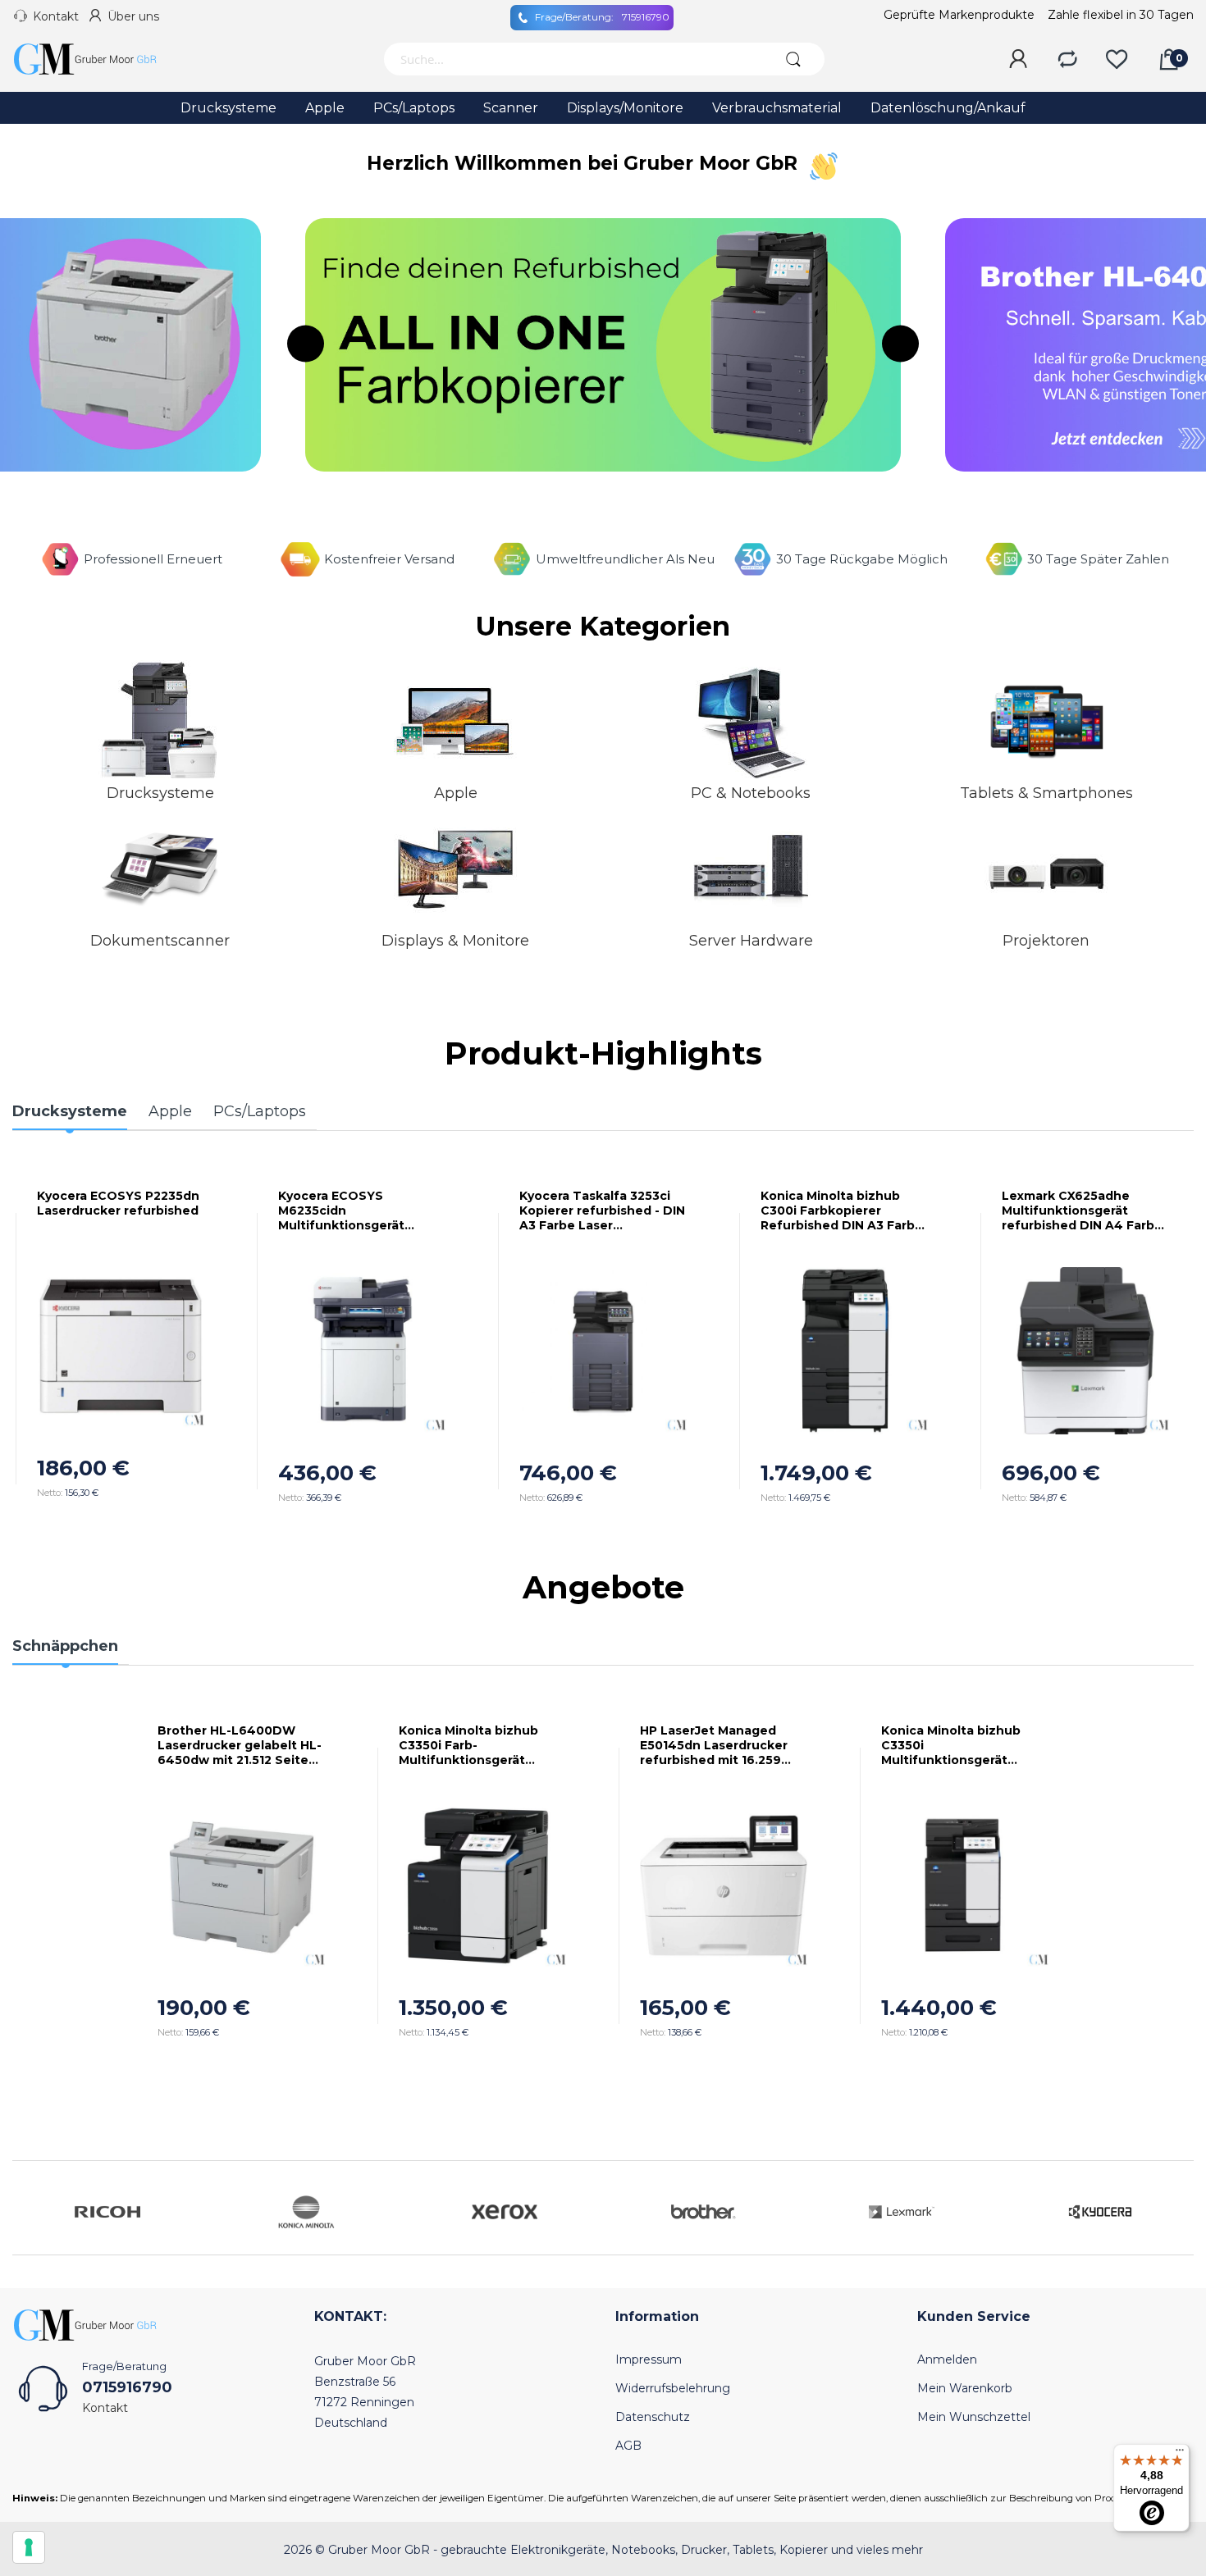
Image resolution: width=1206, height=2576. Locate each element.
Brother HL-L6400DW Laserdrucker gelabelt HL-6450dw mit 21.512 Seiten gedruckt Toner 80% (240, 1745)
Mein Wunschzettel (974, 2417)
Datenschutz (653, 2417)
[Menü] (1180, 2454)
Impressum (649, 2359)
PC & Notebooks (751, 793)
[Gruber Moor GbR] (98, 59)
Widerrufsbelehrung (673, 2388)
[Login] (1018, 60)
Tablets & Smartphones (1046, 793)
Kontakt (56, 16)
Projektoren (1046, 941)
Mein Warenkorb (965, 2388)
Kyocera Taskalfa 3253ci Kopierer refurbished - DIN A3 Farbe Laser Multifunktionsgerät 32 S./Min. (602, 1210)
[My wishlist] (1117, 60)
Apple (456, 793)
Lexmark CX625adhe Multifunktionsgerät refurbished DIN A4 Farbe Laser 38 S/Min (1082, 1210)
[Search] (794, 59)
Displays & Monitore (455, 941)
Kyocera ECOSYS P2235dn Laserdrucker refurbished (118, 1203)
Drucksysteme (160, 793)
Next (900, 344)
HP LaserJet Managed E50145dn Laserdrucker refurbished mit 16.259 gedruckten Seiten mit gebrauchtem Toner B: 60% (714, 1745)
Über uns (133, 16)
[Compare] (1067, 60)
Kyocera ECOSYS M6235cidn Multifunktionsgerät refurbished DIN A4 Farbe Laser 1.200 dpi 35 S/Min (359, 1210)
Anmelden (947, 2359)
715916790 (602, 17)
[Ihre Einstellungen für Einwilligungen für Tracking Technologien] (29, 2547)
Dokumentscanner (160, 941)
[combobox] (573, 59)
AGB (628, 2446)
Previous (306, 344)
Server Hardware (751, 941)
